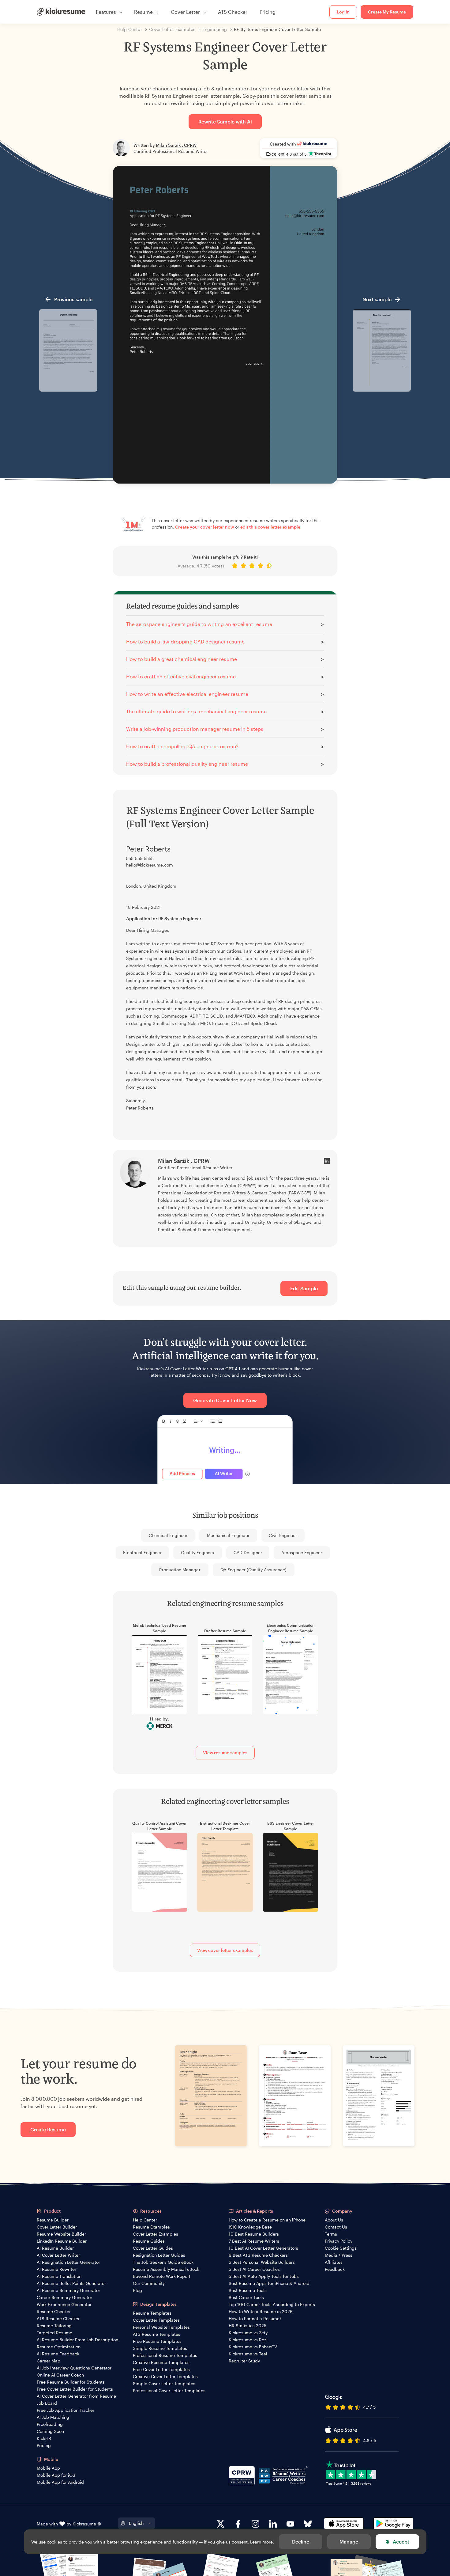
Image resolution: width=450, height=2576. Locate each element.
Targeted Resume (54, 2333)
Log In (343, 12)
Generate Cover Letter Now (225, 1400)
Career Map (49, 2361)
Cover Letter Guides (153, 2248)
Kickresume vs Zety (248, 2333)
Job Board (47, 2403)
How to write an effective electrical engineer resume (187, 694)
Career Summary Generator (64, 2297)
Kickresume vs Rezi (248, 2340)
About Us (334, 2220)
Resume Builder (53, 2220)
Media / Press (339, 2255)
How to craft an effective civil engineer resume (181, 676)
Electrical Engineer (142, 1552)
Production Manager (180, 1570)
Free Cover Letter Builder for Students (75, 2389)
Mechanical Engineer (228, 1535)
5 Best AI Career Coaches (254, 2269)
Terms (331, 2234)
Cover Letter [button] (185, 12)
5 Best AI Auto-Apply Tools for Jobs (264, 2276)
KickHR (44, 2438)
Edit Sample (304, 1288)
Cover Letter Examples (156, 2234)
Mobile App (48, 2468)
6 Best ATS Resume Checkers (258, 2255)
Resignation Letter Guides (159, 2255)
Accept (401, 2542)
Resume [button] (143, 12)
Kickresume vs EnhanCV (253, 2347)
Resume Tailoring (54, 2326)
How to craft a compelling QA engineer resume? (182, 746)
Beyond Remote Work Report (162, 2276)
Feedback (335, 2269)
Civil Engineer (283, 1535)
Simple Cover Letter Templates (164, 2383)
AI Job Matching (53, 2417)
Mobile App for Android (60, 2482)
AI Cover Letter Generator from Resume (76, 2396)
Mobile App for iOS (56, 2475)
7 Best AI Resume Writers (254, 2241)
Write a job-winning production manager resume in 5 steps (195, 729)
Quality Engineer (198, 1552)
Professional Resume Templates (165, 2355)
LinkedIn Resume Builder (62, 2241)
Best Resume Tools (248, 2290)
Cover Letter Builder (57, 2227)
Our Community (149, 2283)
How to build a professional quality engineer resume (187, 764)
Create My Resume (387, 12)
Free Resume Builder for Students (71, 2382)
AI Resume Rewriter (56, 2269)
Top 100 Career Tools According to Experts (272, 2304)
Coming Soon (50, 2431)
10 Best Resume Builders (254, 2234)
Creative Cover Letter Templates (165, 2376)
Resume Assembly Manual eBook (166, 2269)
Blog (137, 2290)
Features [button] (106, 12)
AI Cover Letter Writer (58, 2255)
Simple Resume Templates (160, 2348)
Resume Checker (54, 2311)
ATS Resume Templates (157, 2334)
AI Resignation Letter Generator (68, 2262)
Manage (349, 2542)
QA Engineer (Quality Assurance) (253, 1570)
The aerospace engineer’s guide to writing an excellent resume (199, 624)
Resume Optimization (59, 2347)
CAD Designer (248, 1552)
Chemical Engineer (168, 1535)
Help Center (145, 2220)
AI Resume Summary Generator (68, 2290)
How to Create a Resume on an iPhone (267, 2220)
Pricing (268, 12)
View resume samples (225, 1753)
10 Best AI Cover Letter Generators (263, 2248)
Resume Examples (151, 2227)
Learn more (261, 2542)
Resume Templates (152, 2313)
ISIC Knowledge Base (250, 2227)
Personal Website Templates (161, 2327)
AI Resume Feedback (58, 2354)
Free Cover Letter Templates (161, 2369)
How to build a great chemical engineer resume (182, 659)
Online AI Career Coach (60, 2375)
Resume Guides (149, 2241)
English (136, 2523)
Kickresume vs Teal (248, 2354)
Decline (301, 2542)
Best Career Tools (246, 2297)
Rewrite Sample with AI (225, 121)
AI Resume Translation (59, 2276)
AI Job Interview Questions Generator (74, 2368)
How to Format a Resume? (255, 2318)
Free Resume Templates (157, 2341)
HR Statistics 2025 (247, 2326)
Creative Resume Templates (161, 2362)
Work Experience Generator (64, 2304)
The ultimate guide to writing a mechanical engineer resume (196, 711)
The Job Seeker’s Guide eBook (163, 2262)
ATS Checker (233, 12)
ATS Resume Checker (58, 2318)
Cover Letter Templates (156, 2320)
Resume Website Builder (61, 2234)
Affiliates (334, 2262)
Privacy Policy (339, 2241)
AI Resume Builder (55, 2248)
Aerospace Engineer (302, 1552)
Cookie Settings (341, 2248)
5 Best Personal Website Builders (262, 2262)
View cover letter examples (225, 1950)
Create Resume (48, 2129)
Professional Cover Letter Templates (169, 2390)
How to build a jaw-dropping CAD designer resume (185, 641)
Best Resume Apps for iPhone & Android (269, 2283)
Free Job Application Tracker (66, 2410)
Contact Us (336, 2227)
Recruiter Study (244, 2361)
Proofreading (50, 2424)
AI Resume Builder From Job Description (77, 2340)
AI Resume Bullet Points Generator (71, 2283)
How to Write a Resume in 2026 (261, 2311)
